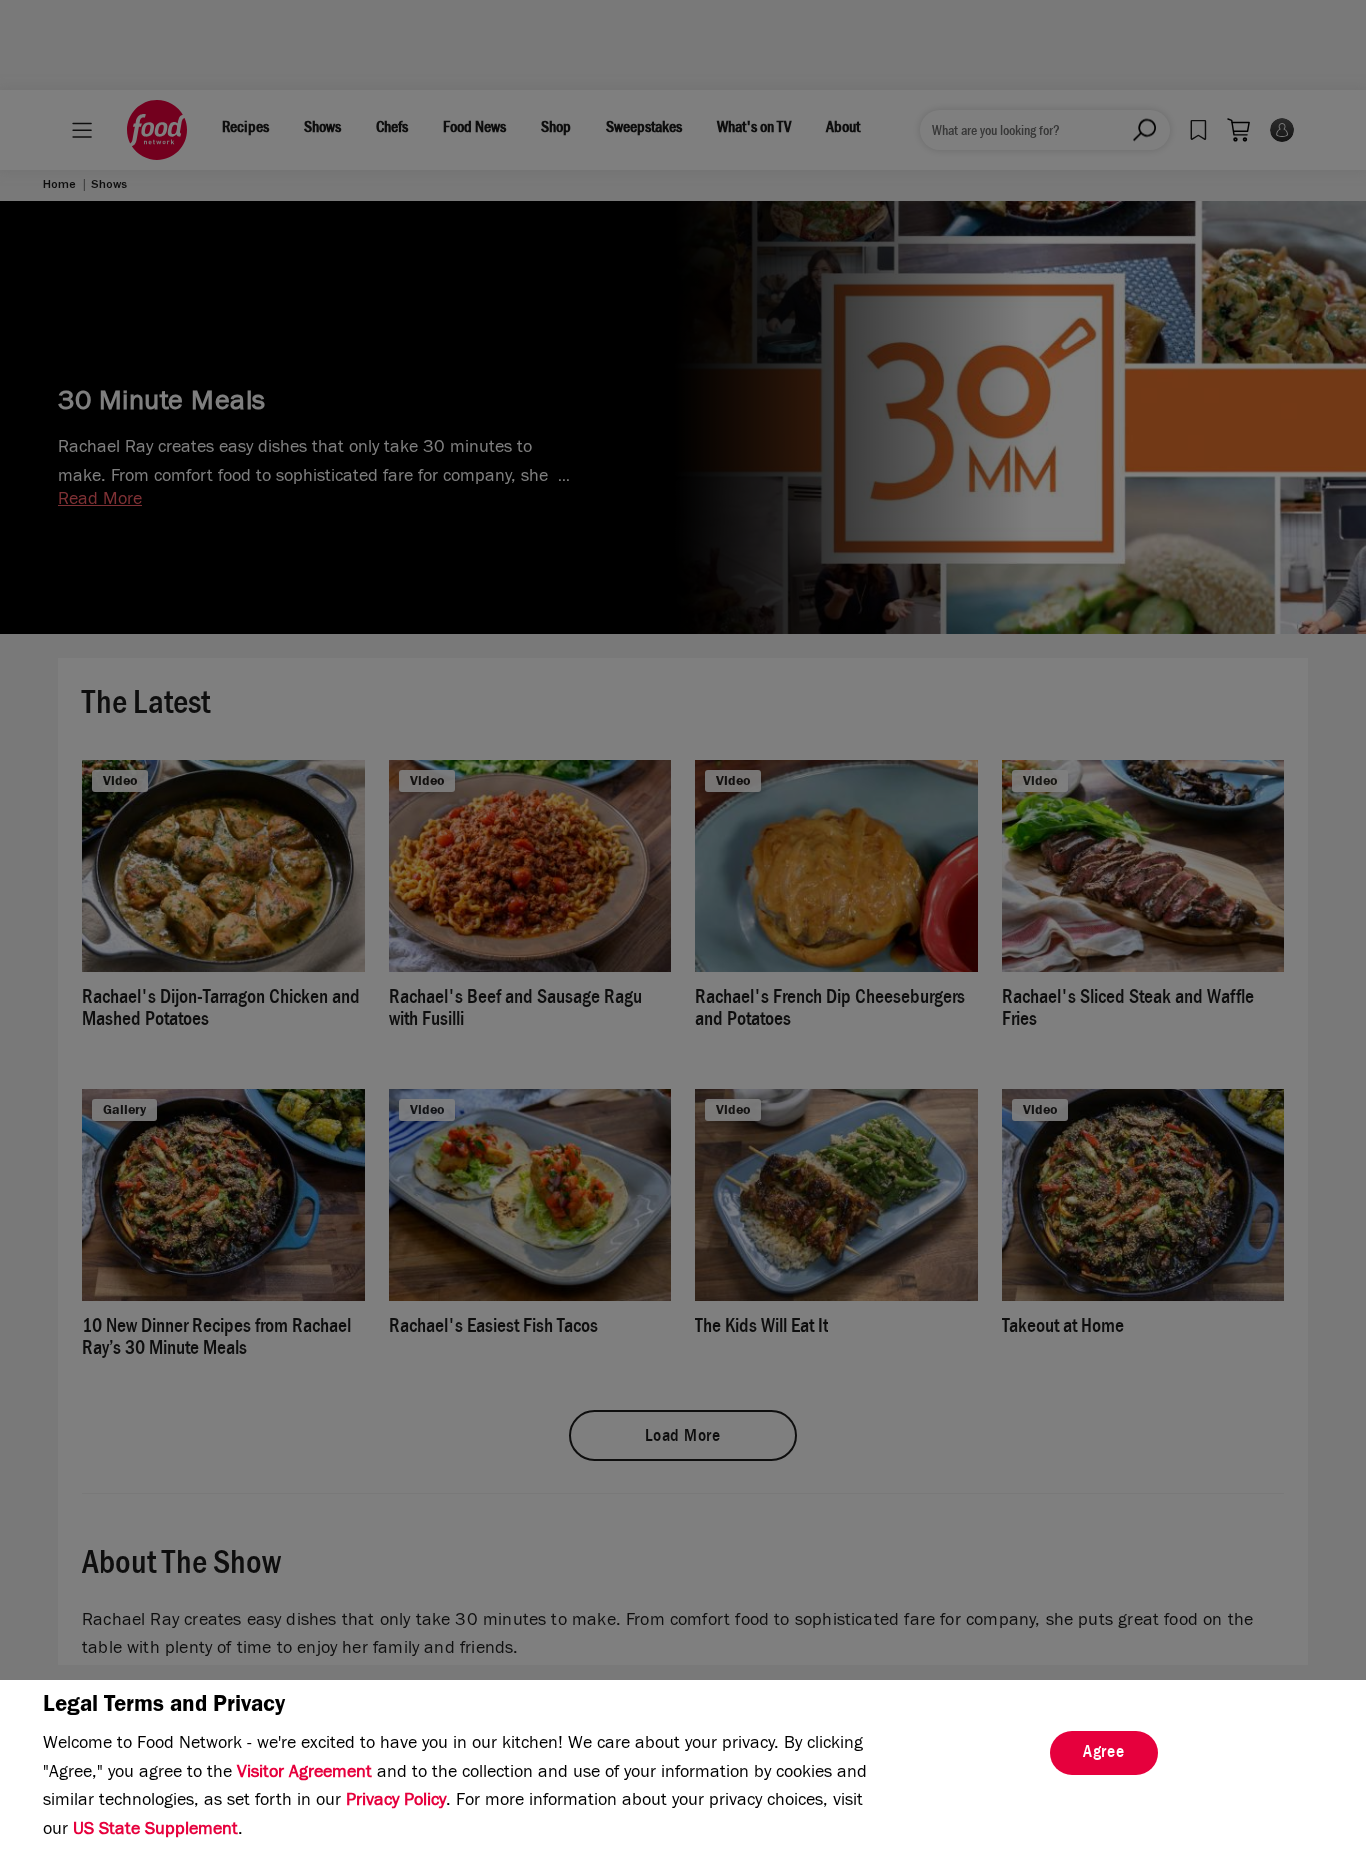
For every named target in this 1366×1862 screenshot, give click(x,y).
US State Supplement (155, 1831)
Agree (1104, 1754)
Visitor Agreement (304, 1774)
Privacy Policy (396, 1802)
